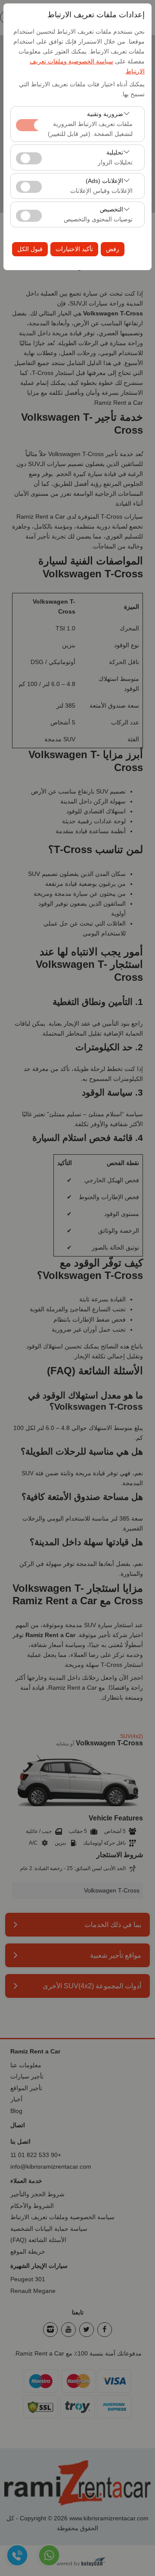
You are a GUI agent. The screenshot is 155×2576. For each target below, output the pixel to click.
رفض (113, 249)
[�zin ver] (29, 157)
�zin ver (29, 158)
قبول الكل (30, 249)
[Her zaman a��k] (29, 124)
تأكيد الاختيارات (74, 249)
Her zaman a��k (29, 125)
